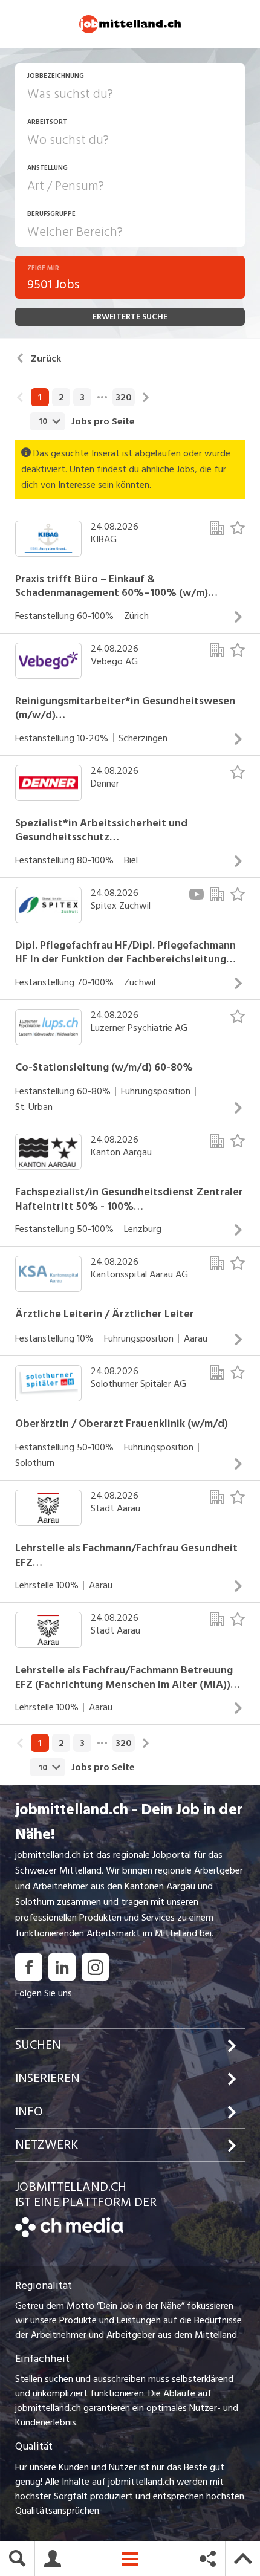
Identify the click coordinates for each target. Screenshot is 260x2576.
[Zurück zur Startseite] (69, 2234)
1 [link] (40, 397)
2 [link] (61, 397)
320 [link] (124, 397)
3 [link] (82, 397)
